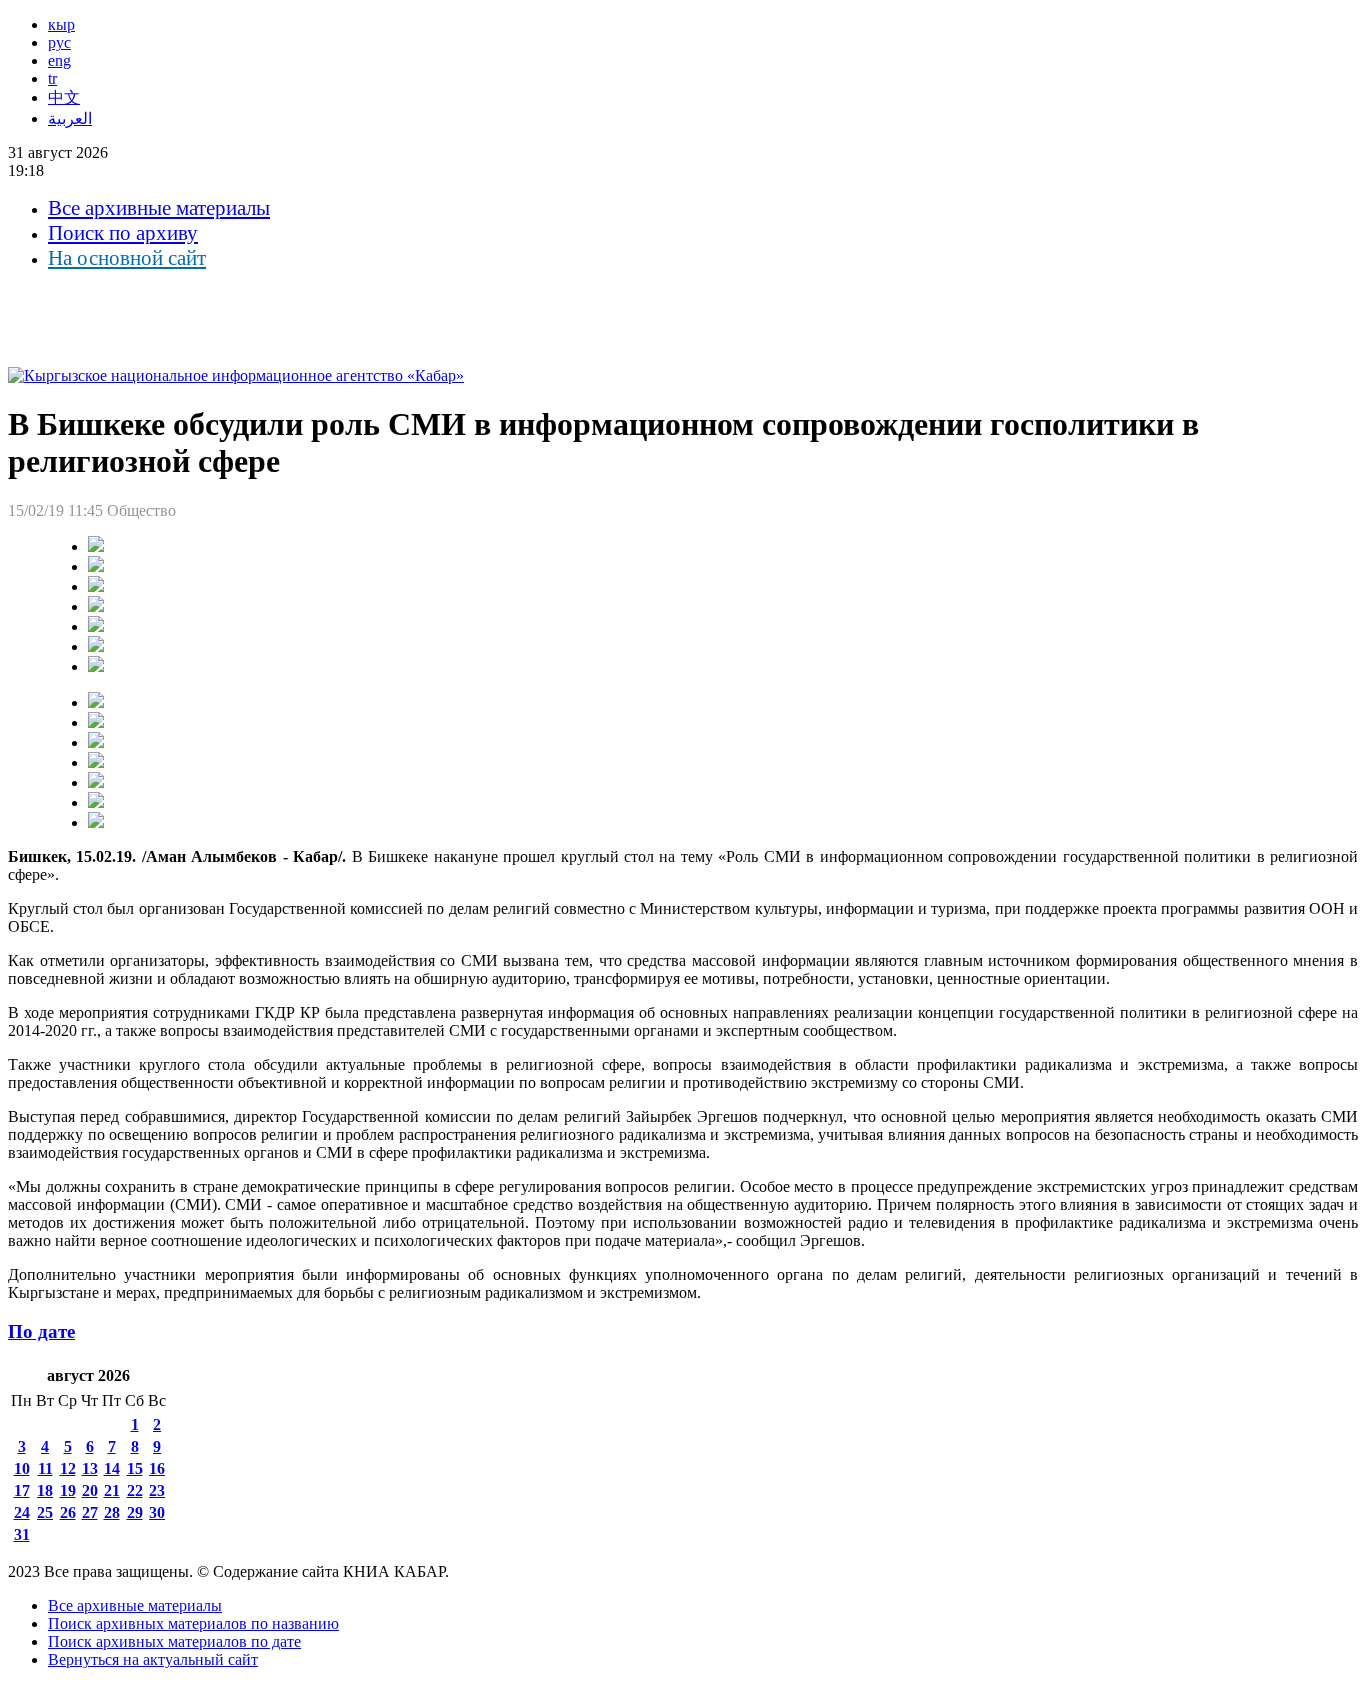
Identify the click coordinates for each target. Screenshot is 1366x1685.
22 (135, 1490)
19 (68, 1490)
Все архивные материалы (159, 208)
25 (45, 1512)
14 (112, 1468)
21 (112, 1490)
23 (157, 1490)
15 (135, 1468)
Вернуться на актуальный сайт (153, 1659)
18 (45, 1490)
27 (90, 1512)
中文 (64, 97)
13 (90, 1468)
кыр (61, 24)
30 (157, 1512)
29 (135, 1512)
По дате (41, 1331)
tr (52, 78)
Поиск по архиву (123, 233)
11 (45, 1468)
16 (157, 1468)
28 (112, 1512)
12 (68, 1468)
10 (22, 1468)
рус (59, 42)
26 (68, 1512)
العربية (70, 118)
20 (90, 1490)
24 (22, 1512)
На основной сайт (127, 258)
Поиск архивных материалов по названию (193, 1623)
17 (22, 1490)
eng (59, 60)
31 (22, 1534)
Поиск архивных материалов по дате (174, 1641)
